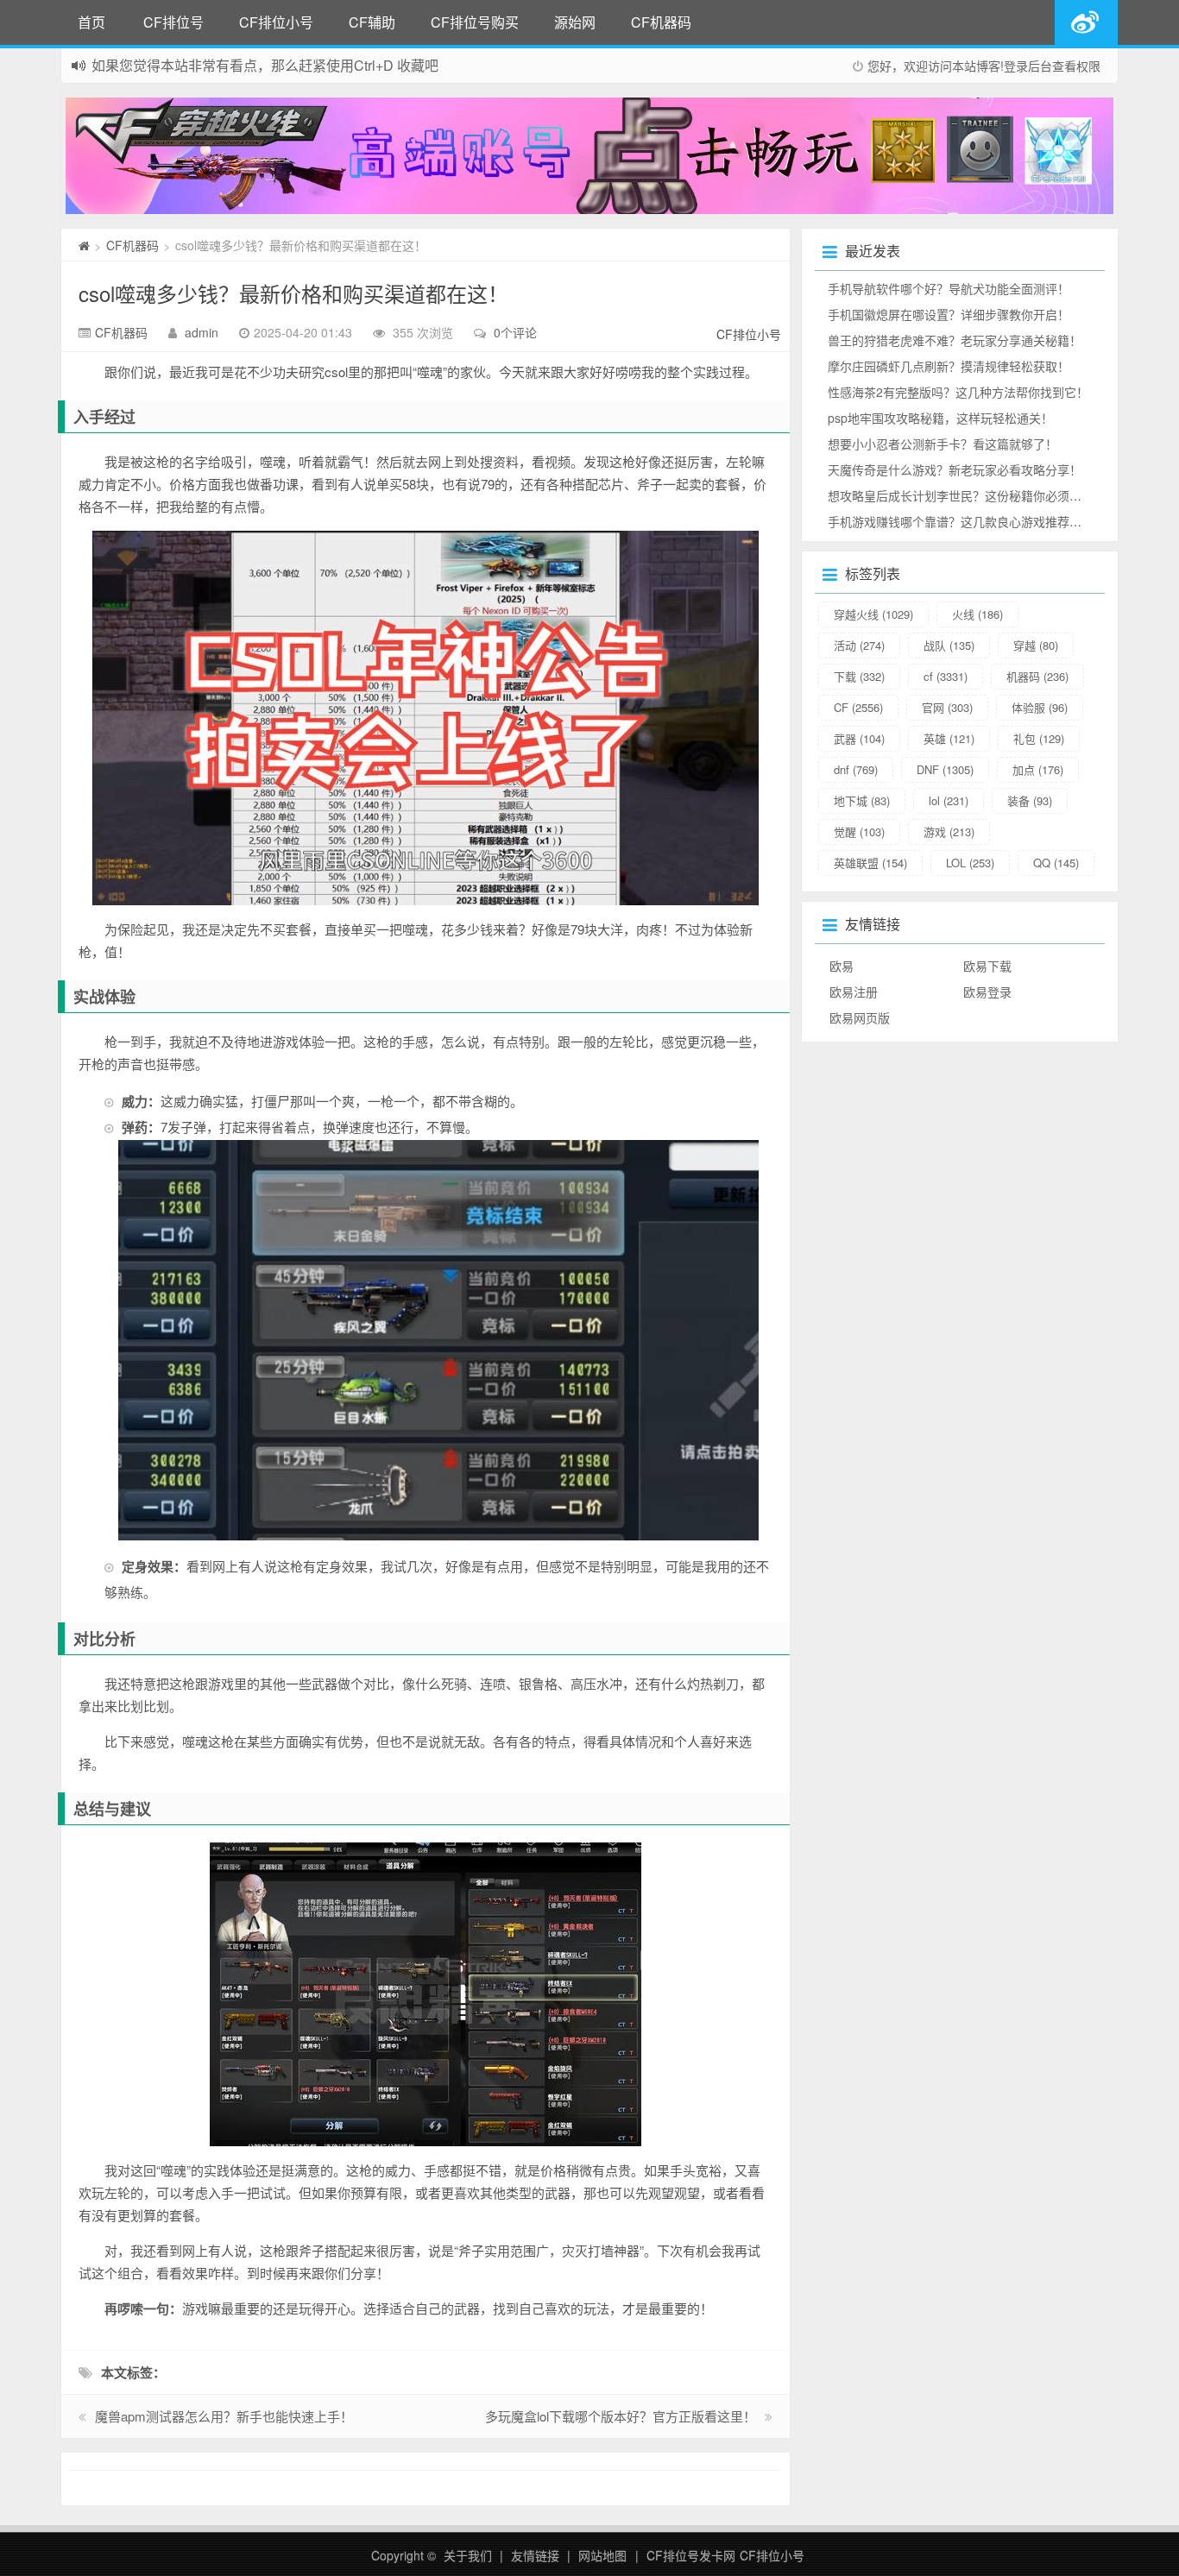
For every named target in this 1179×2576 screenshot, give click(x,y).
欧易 (842, 966)
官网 (947, 707)
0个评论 (515, 332)
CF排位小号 (276, 22)
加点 (1038, 769)
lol (949, 800)
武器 (859, 738)
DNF (945, 769)
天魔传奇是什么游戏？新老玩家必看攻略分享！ (955, 469)
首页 (91, 22)
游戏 (949, 831)
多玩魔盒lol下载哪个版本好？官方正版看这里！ (621, 2416)
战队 (949, 645)
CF (858, 707)
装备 (1030, 800)
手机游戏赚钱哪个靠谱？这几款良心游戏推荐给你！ (967, 521)
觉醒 (859, 831)
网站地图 (602, 2555)
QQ (1056, 863)
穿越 (1036, 645)
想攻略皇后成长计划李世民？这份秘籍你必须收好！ (967, 495)
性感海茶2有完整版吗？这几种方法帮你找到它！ (958, 392)
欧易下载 (987, 966)
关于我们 (468, 2555)
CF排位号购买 (475, 22)
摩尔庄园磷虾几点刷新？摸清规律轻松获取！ (949, 366)
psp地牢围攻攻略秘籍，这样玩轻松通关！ (940, 418)
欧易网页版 (860, 1017)
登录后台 (1028, 66)
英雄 (949, 738)
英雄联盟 (870, 863)
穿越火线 (873, 614)
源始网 (575, 22)
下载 (859, 676)
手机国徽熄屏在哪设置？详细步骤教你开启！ (949, 314)
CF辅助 (372, 22)
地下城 (862, 800)
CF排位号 (173, 22)
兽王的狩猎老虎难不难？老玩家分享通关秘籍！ (955, 340)
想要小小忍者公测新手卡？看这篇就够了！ (943, 444)
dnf (856, 769)
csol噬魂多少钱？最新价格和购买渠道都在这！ (293, 293)
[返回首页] (84, 245)
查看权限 (1076, 66)
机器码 (1037, 676)
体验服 (1040, 707)
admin (202, 332)
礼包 (1039, 738)
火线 (977, 614)
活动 (859, 645)
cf (946, 676)
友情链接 (535, 2555)
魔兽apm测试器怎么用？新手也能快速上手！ (224, 2416)
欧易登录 (987, 992)
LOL (970, 863)
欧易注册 (854, 992)
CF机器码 (661, 22)
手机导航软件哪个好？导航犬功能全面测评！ (949, 288)
